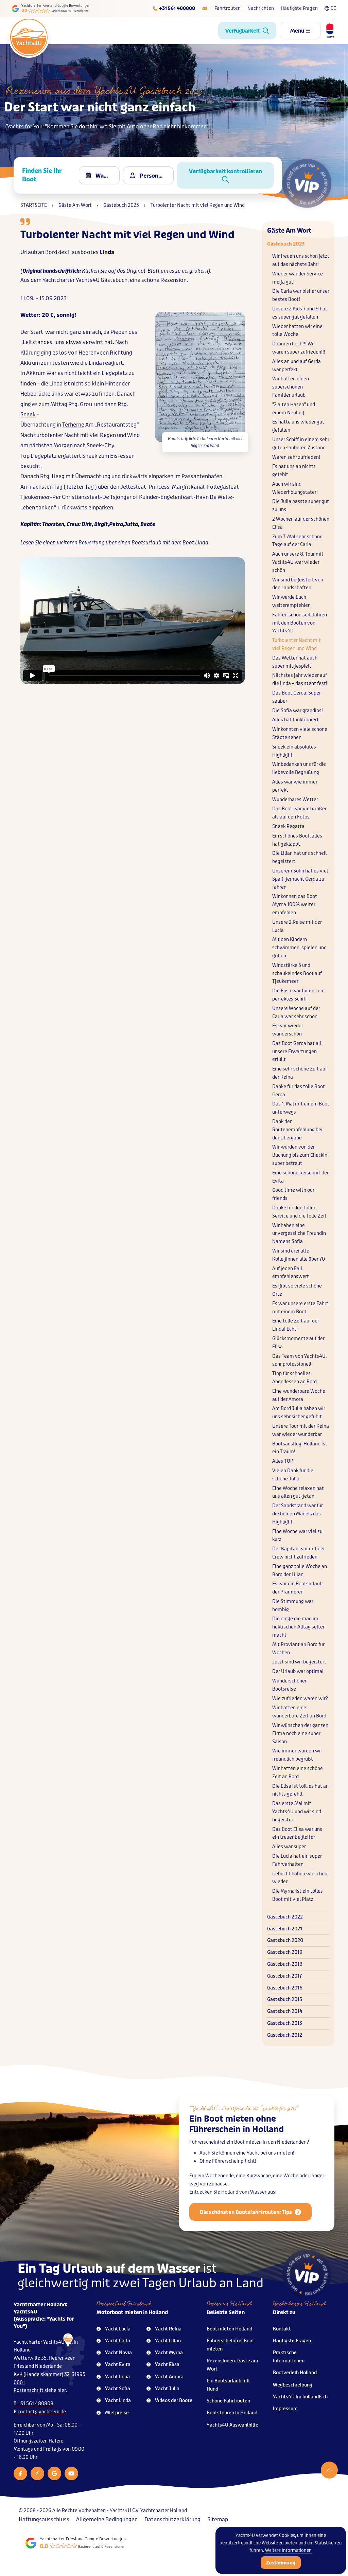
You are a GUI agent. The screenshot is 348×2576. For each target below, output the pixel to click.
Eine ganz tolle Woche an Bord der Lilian (300, 1571)
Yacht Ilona (117, 2377)
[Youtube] (71, 2473)
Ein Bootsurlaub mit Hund (228, 2385)
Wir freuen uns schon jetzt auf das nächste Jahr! (301, 260)
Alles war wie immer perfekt (295, 786)
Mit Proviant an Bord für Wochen (298, 1649)
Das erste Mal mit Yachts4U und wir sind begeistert (297, 1812)
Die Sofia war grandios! (298, 711)
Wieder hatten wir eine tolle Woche (297, 331)
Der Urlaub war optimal (298, 1671)
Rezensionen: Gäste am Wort (232, 2365)
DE (333, 8)
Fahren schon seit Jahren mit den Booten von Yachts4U (300, 623)
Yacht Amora (169, 2377)
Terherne (73, 425)
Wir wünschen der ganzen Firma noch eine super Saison (300, 1734)
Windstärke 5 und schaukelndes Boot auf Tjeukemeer (297, 974)
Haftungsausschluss (44, 2519)
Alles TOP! (283, 1461)
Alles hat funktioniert (295, 720)
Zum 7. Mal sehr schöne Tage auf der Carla (297, 541)
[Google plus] (54, 2473)
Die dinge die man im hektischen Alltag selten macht (299, 1627)
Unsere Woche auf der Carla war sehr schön (296, 1013)
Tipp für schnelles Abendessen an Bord (294, 1378)
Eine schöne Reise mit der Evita (300, 1177)
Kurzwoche (259, 2176)
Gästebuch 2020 (285, 1940)
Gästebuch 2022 (285, 1917)
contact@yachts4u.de (42, 2412)
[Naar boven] (329, 2470)
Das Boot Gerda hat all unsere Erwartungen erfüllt (297, 1052)
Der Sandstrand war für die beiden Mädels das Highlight (298, 1514)
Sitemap (218, 2519)
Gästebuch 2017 (284, 1976)
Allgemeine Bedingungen (107, 2519)
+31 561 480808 (35, 2404)
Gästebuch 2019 (285, 1952)
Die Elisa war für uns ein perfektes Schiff (298, 995)
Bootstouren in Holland (232, 2413)
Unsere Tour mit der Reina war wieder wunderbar (301, 1430)
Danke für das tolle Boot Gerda (299, 1091)
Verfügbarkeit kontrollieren (225, 171)
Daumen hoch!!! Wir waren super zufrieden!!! (299, 348)
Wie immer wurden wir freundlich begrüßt (297, 1755)
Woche (291, 2176)
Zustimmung (281, 2563)
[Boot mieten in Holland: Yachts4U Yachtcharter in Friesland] (64, 2360)
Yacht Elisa (167, 2365)
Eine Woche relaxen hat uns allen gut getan (298, 1492)
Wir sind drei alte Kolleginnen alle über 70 (299, 1255)
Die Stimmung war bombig (293, 1606)
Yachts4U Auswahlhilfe (232, 2425)
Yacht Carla (118, 2341)
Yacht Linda (118, 2401)
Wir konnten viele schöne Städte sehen (300, 733)
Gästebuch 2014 (285, 2011)
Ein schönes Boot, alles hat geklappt (297, 840)
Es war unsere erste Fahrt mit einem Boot (300, 1308)
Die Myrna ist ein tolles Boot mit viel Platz (298, 1895)
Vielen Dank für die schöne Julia (293, 1475)
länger (317, 2176)
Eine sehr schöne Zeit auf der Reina (300, 1073)
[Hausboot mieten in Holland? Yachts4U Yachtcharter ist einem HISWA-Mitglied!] (328, 31)
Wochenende (220, 2176)
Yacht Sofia (118, 2389)
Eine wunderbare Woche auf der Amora (299, 1395)
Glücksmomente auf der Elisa (298, 1343)
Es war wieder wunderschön (288, 1030)
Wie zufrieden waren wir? (300, 1699)
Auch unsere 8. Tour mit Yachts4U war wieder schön (298, 562)
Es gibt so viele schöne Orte (297, 1290)
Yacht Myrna (169, 2353)
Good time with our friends (293, 1194)
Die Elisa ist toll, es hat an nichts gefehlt (300, 1790)
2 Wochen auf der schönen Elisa (301, 523)
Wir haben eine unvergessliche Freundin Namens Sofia (299, 1234)
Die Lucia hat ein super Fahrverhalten (297, 1860)
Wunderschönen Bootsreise (290, 1685)
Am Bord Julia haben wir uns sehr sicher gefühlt (299, 1413)
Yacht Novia (118, 2353)
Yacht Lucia (118, 2329)
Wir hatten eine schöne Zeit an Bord (298, 1773)
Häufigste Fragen (299, 8)
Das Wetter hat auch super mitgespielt (295, 662)
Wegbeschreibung (293, 2385)
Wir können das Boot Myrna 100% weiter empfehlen (295, 905)
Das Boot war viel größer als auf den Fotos (299, 813)
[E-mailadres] (205, 8)
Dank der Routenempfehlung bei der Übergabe (297, 1130)
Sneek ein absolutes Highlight (294, 751)
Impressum (285, 2409)
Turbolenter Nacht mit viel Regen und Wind (297, 644)
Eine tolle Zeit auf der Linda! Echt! (296, 1325)
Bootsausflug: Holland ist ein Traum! (300, 1448)
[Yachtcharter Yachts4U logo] (29, 37)
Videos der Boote (174, 2401)
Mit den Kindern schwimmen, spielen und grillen (299, 948)
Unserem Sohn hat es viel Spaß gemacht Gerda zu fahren (300, 879)
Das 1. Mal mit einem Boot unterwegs (301, 1108)
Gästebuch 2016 (285, 1988)
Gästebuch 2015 (285, 1999)
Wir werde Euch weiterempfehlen (291, 601)
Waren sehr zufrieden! (296, 457)
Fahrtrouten (228, 8)
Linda (107, 252)
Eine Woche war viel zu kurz (297, 1536)
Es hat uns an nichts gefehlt (294, 471)
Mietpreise (117, 2413)
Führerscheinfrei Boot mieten (230, 2345)
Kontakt (282, 2329)
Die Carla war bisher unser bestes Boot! (301, 295)
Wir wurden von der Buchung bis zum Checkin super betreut (300, 1155)
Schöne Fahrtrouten (228, 2401)
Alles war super (289, 1847)
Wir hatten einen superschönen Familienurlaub (291, 387)
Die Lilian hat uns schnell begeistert (299, 857)
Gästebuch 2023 (286, 244)
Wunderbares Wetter (295, 800)
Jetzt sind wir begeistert (299, 1662)
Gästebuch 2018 (285, 1964)
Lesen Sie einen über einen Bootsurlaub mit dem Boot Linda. (115, 543)
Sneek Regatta (288, 826)
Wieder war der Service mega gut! (298, 278)
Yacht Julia (167, 2389)
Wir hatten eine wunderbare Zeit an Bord (299, 1712)
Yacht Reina (168, 2329)
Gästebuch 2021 (285, 1929)
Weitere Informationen (288, 2550)
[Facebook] (20, 2473)
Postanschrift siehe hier (40, 2390)
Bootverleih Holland (295, 2373)
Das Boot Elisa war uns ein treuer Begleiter (297, 1833)
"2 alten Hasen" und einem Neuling (294, 409)
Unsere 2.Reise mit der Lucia (297, 926)
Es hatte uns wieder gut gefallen (298, 426)
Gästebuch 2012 (285, 2035)
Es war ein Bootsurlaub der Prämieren (297, 1588)
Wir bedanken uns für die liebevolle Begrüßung (299, 768)
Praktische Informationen (289, 2357)
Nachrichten (261, 8)
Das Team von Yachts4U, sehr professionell (299, 1360)
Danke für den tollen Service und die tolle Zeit (299, 1212)
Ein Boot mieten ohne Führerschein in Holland (237, 2124)
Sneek (28, 415)
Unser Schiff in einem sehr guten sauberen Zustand (301, 444)
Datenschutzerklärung (172, 2519)
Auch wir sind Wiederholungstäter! (295, 488)
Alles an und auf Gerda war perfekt (297, 366)
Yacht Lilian (168, 2341)
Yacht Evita (118, 2365)
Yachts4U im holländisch (300, 2397)
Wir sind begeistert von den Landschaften (298, 584)
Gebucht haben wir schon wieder (300, 1878)
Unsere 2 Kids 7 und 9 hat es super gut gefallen (300, 313)
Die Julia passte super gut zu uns (301, 506)
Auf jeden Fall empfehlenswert (291, 1273)
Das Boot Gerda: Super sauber (297, 697)
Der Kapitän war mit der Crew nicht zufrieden (299, 1553)
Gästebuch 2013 (285, 2023)
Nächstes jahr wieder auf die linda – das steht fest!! (300, 679)
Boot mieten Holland (229, 2329)
